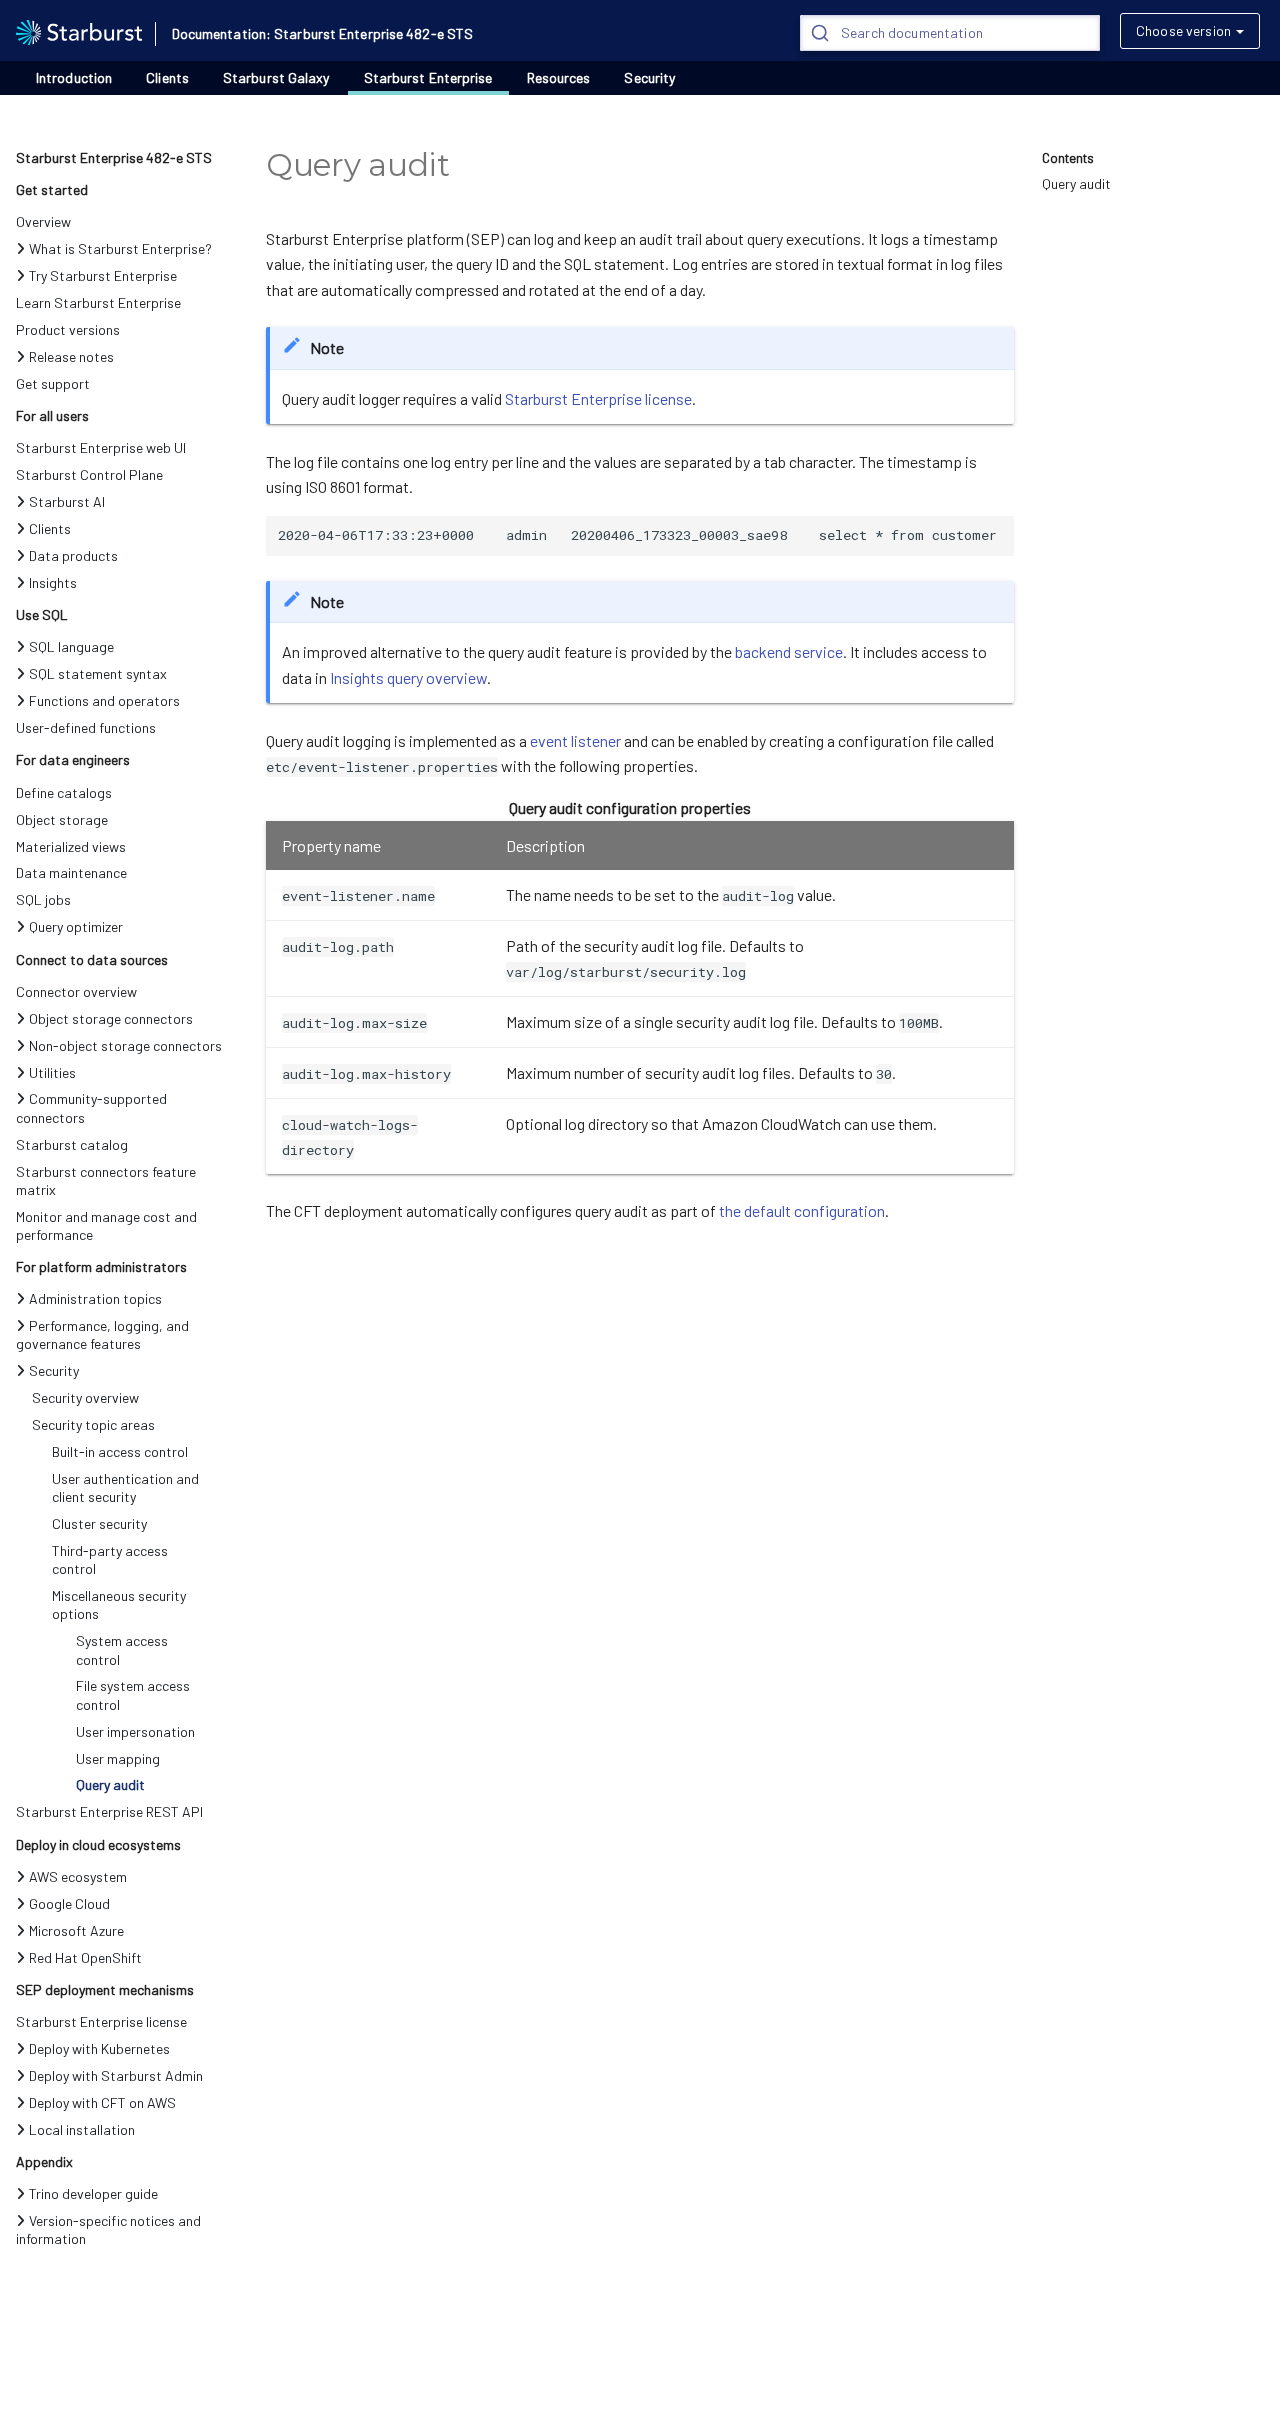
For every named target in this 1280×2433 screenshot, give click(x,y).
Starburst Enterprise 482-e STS (114, 157)
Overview (43, 221)
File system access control (133, 1694)
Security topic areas (93, 1424)
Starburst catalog (72, 1144)
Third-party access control (110, 1559)
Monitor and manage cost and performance (106, 1225)
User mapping (118, 1758)
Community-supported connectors (91, 1107)
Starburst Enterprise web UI (101, 447)
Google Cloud (69, 1903)
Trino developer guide (93, 2193)
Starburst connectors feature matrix (106, 1180)
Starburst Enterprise (428, 77)
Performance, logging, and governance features (102, 1334)
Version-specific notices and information (108, 2229)
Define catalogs (64, 792)
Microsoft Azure (76, 1930)
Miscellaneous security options (119, 1604)
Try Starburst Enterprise (103, 275)
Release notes (71, 356)
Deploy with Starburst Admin (116, 2075)
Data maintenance (71, 872)
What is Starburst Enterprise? (120, 248)
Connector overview (76, 991)
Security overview (85, 1397)
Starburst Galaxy (276, 77)
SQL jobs (43, 899)
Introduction (74, 77)
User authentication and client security (125, 1487)
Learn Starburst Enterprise (98, 302)
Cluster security (99, 1523)
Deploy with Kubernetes (99, 2048)
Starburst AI (67, 501)
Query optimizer (76, 926)
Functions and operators (104, 700)
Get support (53, 383)
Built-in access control (120, 1451)
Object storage (62, 819)
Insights (53, 582)
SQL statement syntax (98, 673)
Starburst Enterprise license (101, 2021)
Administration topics (95, 1298)
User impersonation (135, 1731)
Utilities (52, 1072)
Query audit (110, 1784)
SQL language (71, 646)
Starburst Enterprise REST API (109, 1811)
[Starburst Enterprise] (79, 30)
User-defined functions (86, 727)
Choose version (1183, 30)
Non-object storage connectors (125, 1045)
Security (649, 77)
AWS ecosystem (78, 1876)
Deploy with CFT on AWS (102, 2102)
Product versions (68, 329)
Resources (559, 77)
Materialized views (71, 846)
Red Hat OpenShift (85, 1957)
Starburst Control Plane (89, 474)
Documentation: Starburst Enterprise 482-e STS (323, 33)
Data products (73, 555)
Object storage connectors (111, 1018)
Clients (167, 77)
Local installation (82, 2129)
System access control (122, 1649)
